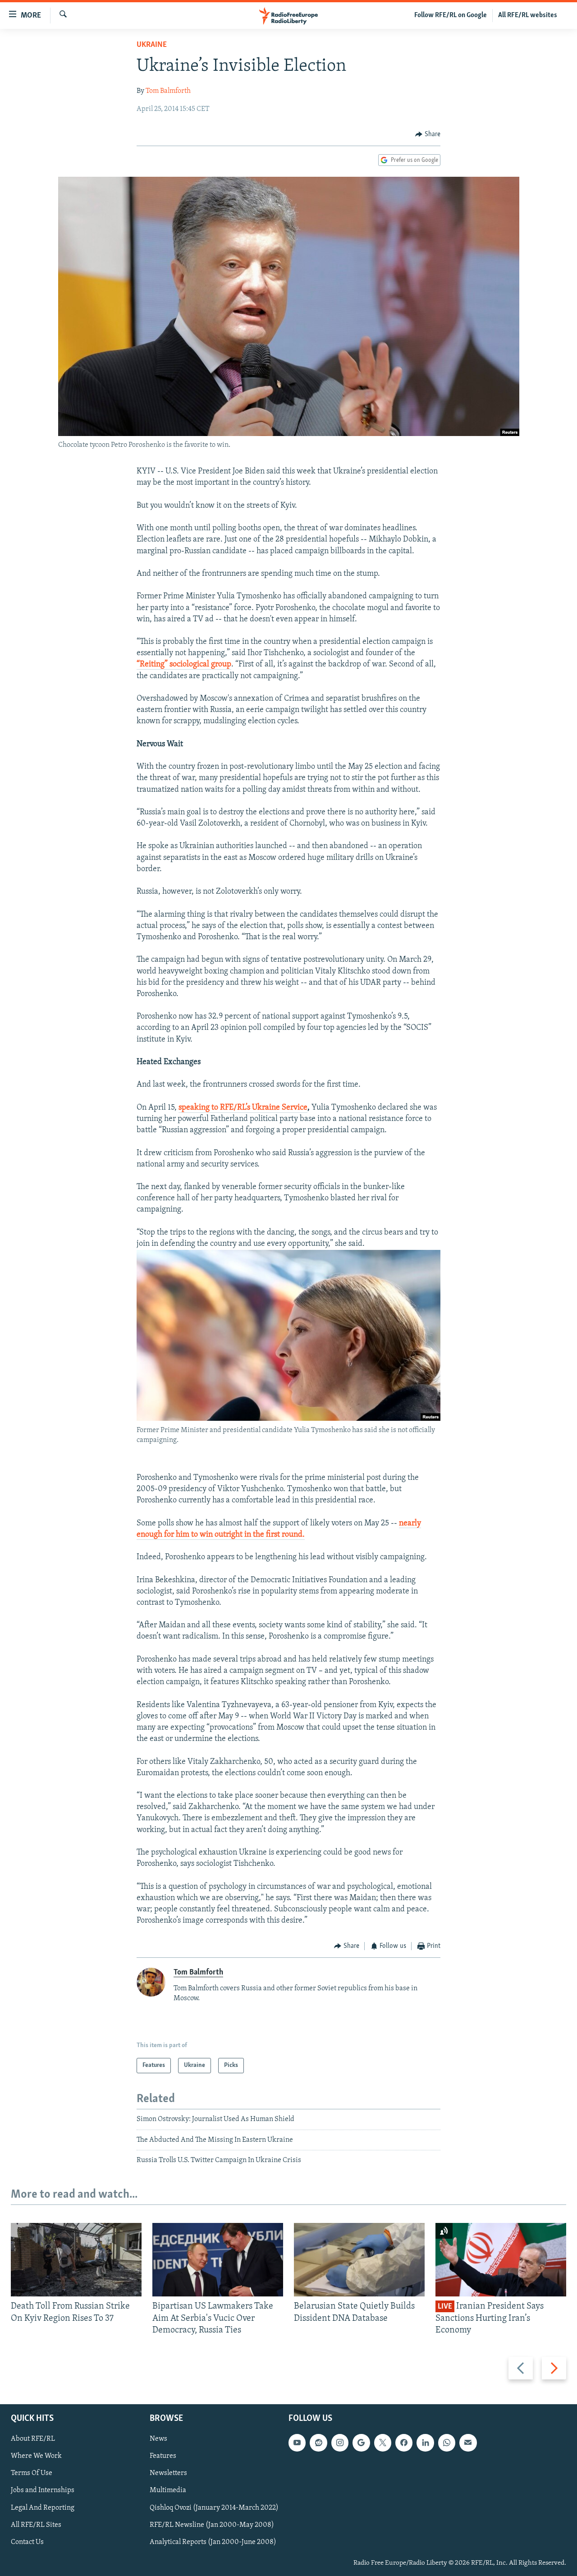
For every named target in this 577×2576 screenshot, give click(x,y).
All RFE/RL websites (528, 15)
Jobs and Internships (43, 2491)
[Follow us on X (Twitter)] (383, 2443)
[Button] (428, 134)
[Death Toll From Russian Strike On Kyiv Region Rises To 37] (76, 2260)
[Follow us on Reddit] (318, 2443)
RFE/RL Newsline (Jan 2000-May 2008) (212, 2525)
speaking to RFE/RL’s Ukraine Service (243, 1108)
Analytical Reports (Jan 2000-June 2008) (213, 2542)
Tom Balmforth (168, 91)
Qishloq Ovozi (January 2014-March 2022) (214, 2508)
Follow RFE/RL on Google (451, 15)
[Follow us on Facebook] (404, 2443)
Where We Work (36, 2457)
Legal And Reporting (43, 2508)
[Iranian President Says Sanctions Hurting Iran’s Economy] (501, 2260)
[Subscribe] (468, 2443)
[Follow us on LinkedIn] (425, 2443)
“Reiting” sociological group (184, 665)
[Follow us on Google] (361, 2443)
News (158, 2439)
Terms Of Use (32, 2474)
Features (163, 2457)
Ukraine (152, 45)
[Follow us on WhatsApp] (447, 2443)
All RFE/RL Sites (36, 2525)
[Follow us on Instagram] (340, 2443)
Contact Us (27, 2542)
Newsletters (168, 2474)
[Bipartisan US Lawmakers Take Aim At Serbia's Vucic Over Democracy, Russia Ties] (218, 2260)
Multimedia (168, 2491)
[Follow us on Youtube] (297, 2443)
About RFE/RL (33, 2439)
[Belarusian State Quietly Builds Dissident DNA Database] (359, 2260)
